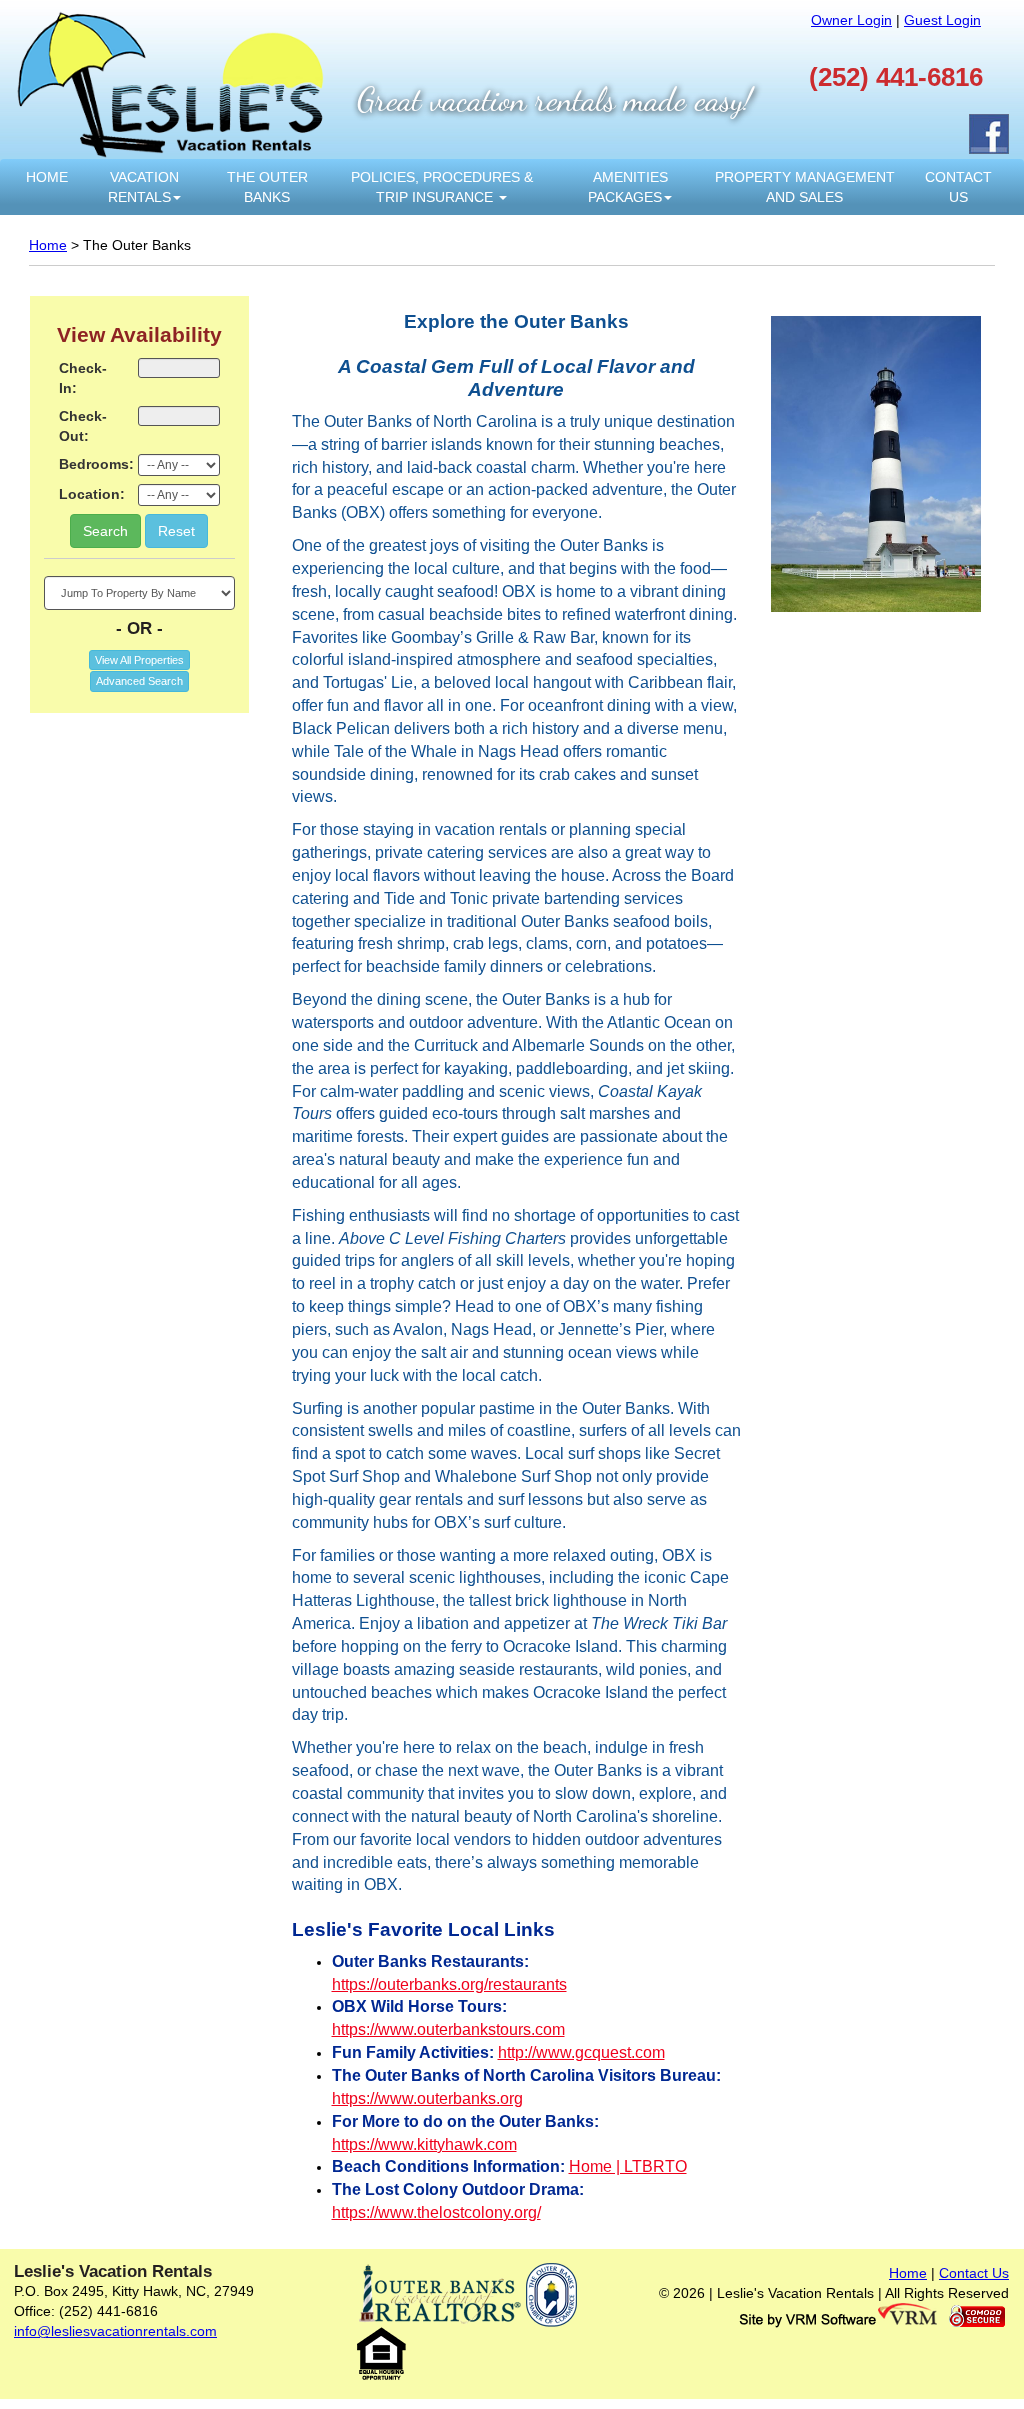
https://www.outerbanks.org (427, 2098)
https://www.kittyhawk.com (424, 2144)
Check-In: (83, 378)
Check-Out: (83, 426)
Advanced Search (139, 681)
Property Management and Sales (805, 187)
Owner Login (851, 20)
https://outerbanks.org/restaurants (449, 1984)
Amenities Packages (628, 187)
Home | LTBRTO (628, 2166)
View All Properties (139, 660)
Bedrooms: (91, 464)
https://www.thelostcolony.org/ (436, 2212)
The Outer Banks (267, 187)
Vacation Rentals (143, 187)
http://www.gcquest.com (581, 2052)
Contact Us (958, 187)
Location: (91, 494)
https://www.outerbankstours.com (448, 2029)
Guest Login (942, 20)
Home (47, 177)
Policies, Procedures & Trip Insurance (442, 187)
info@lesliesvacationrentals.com (115, 2331)
